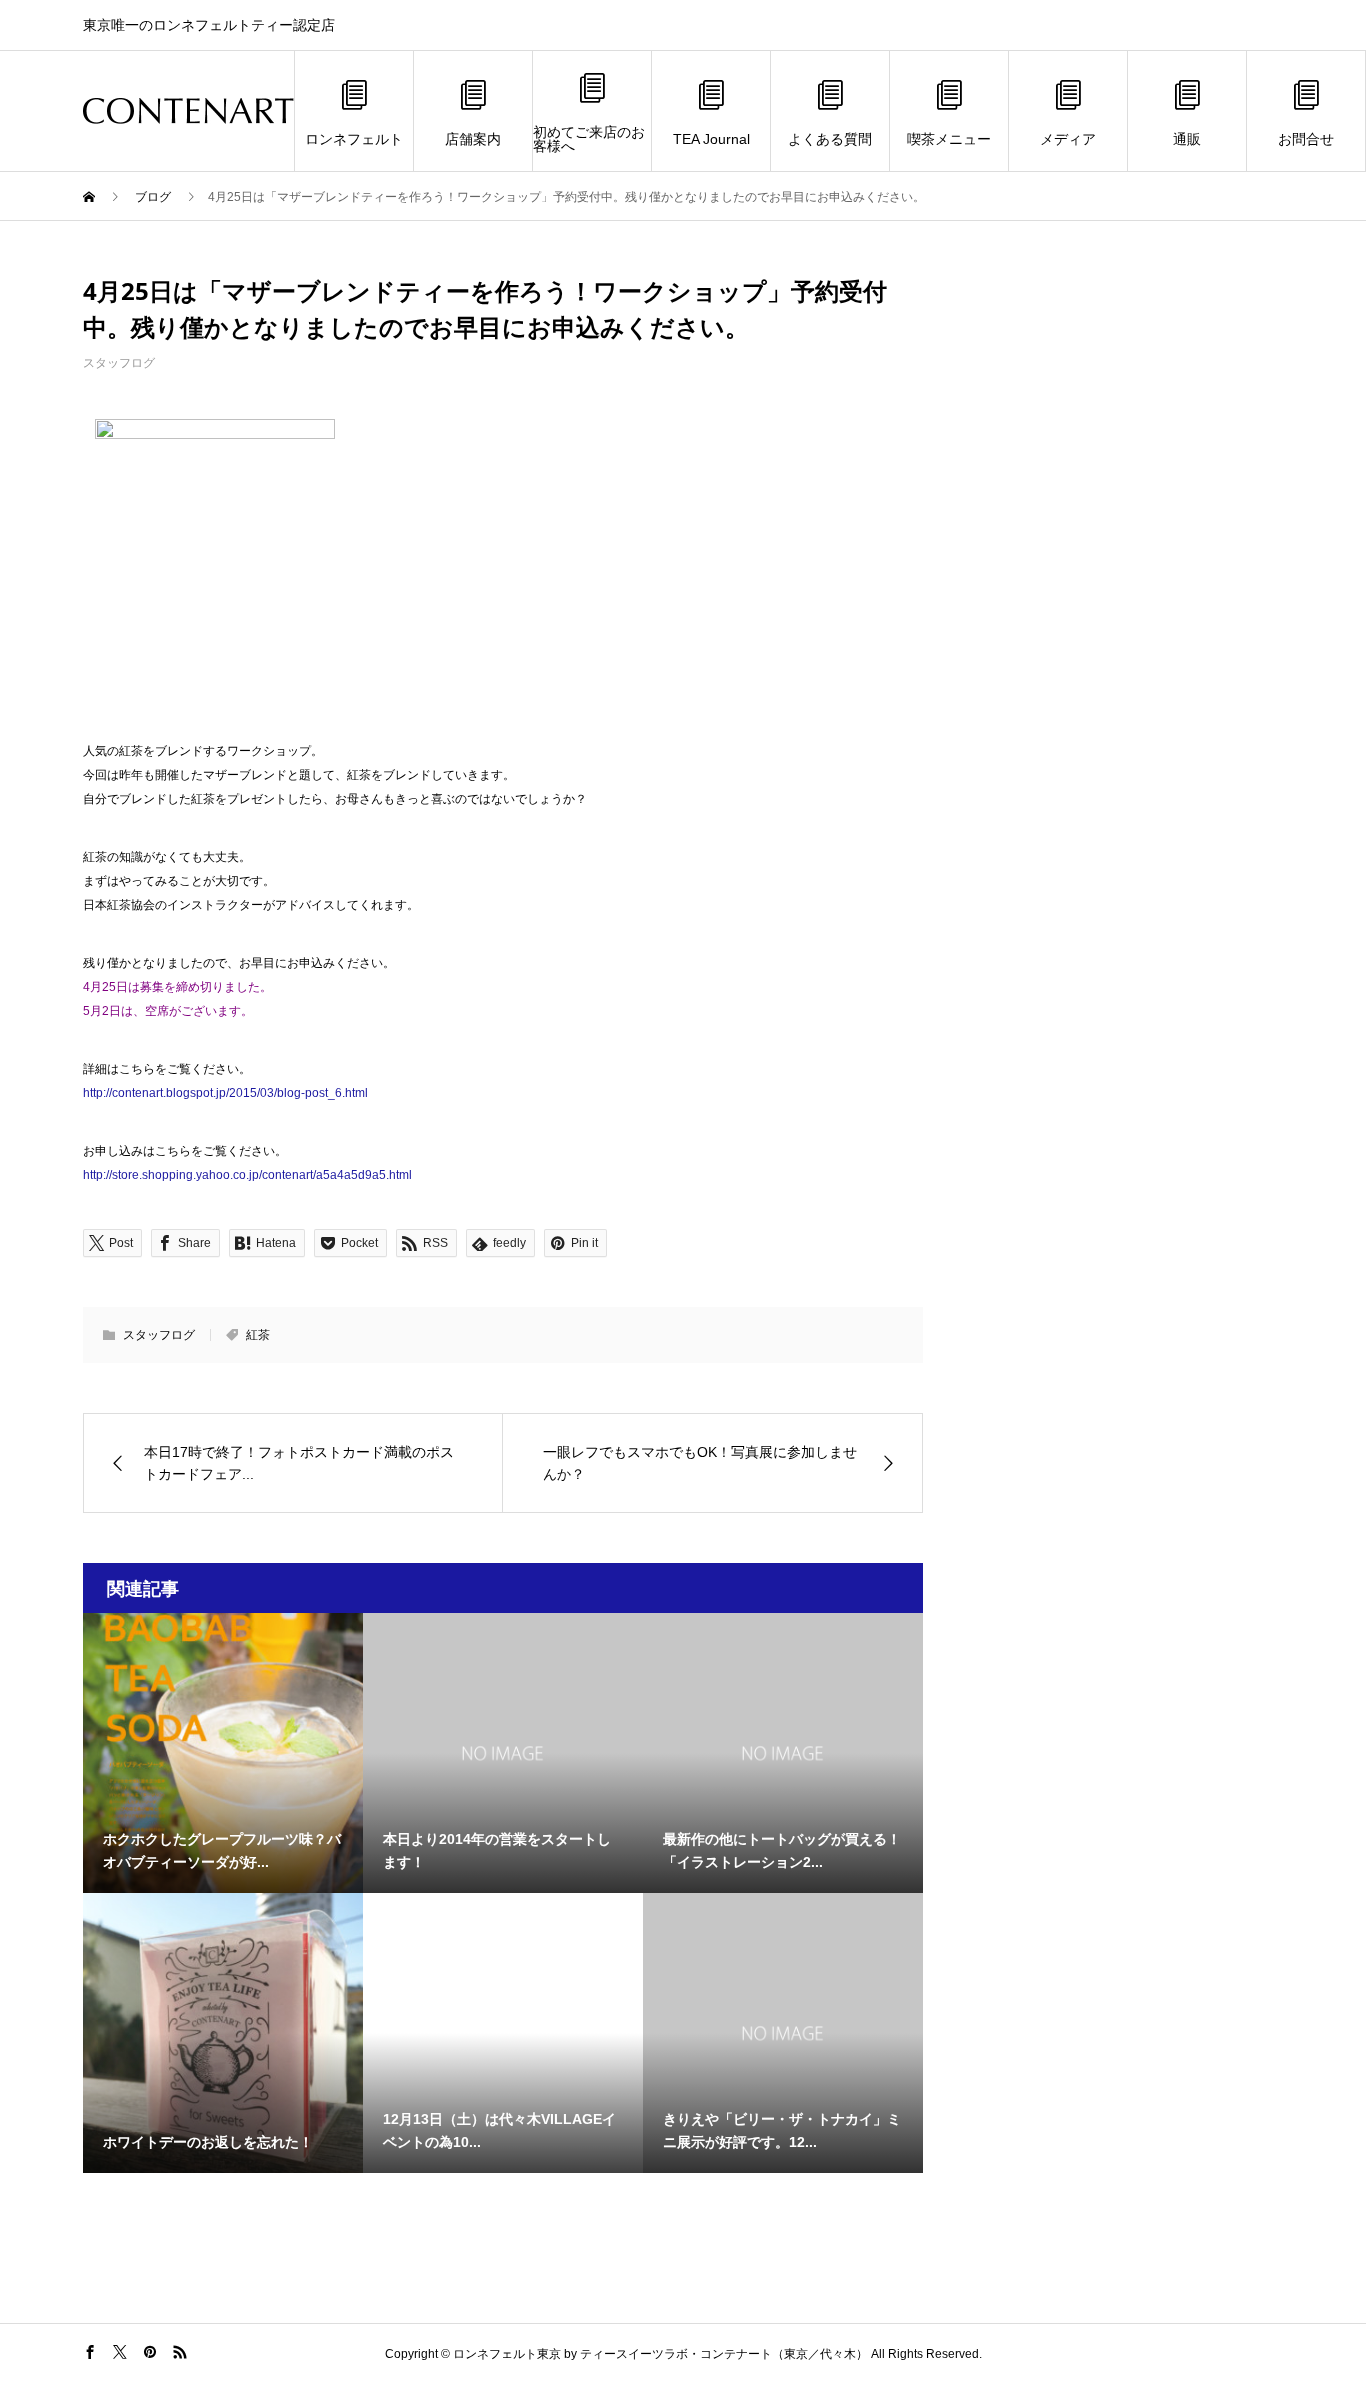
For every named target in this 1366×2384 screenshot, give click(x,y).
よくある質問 (830, 139)
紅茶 (258, 1335)
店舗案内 (473, 139)
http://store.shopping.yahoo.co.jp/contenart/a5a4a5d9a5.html (247, 1175)
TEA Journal (711, 139)
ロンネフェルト (354, 139)
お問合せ (1306, 139)
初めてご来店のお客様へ (589, 139)
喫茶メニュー (949, 139)
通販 (1187, 139)
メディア (1068, 139)
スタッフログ (119, 363)
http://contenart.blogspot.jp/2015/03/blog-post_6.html (225, 1093)
